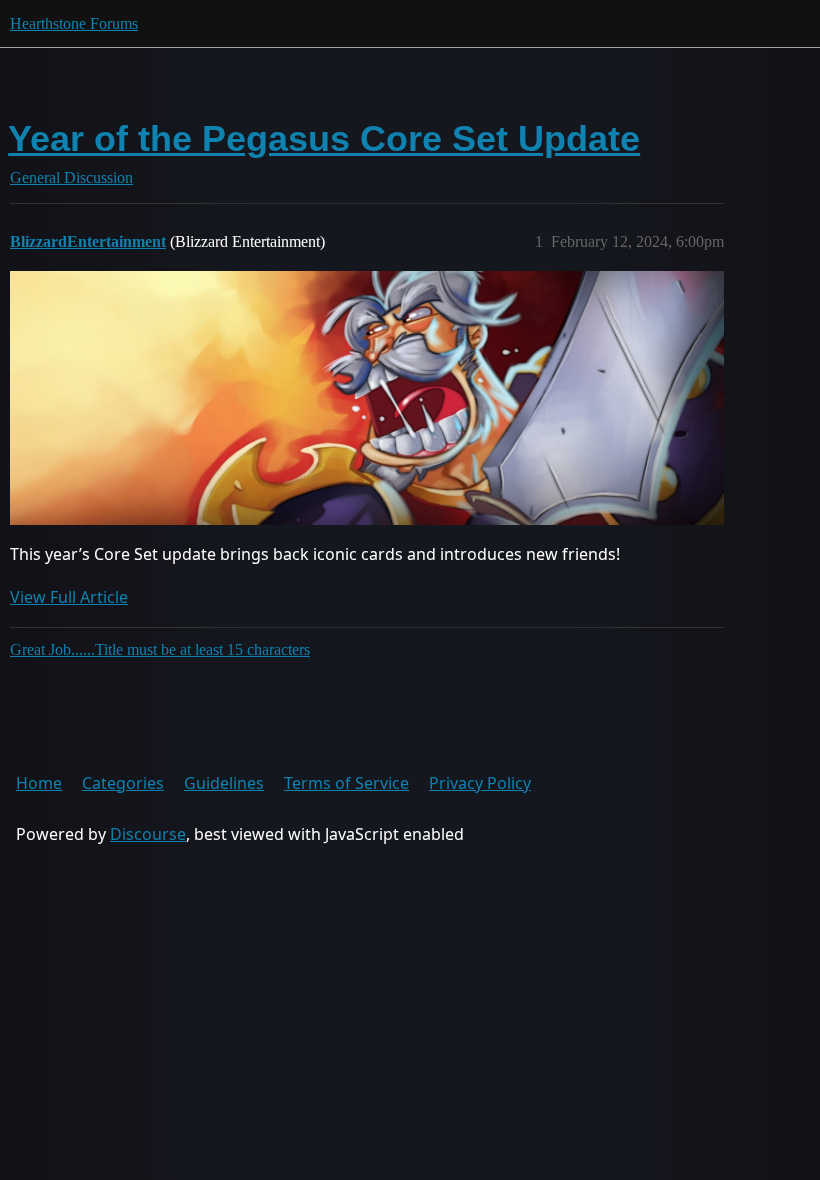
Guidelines (224, 783)
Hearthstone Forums (74, 23)
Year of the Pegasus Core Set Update (324, 138)
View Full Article (69, 597)
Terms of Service (346, 783)
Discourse (148, 834)
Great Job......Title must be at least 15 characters (160, 649)
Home (39, 783)
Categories (123, 783)
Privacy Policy (480, 783)
